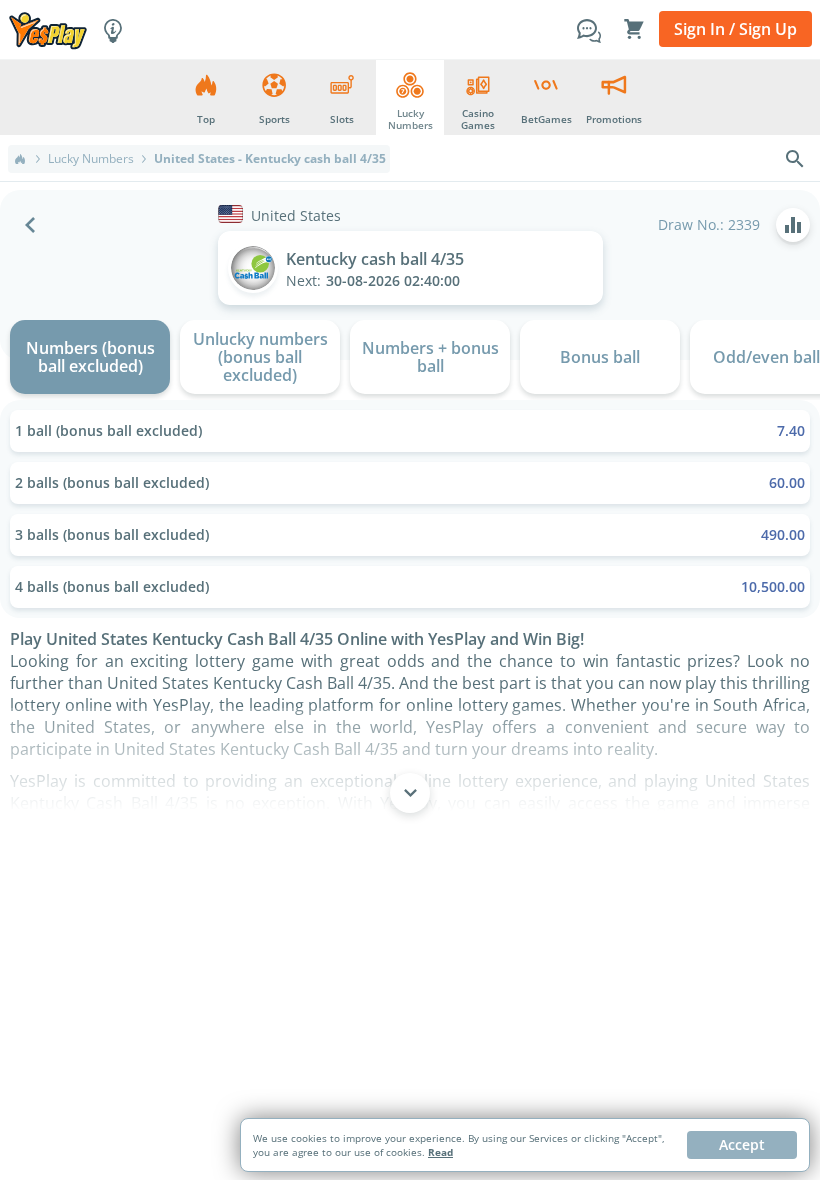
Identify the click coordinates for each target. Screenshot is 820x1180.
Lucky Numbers (91, 159)
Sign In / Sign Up (735, 29)
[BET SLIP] (634, 29)
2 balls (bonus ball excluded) (410, 482)
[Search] (795, 159)
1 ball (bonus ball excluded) (410, 430)
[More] (410, 793)
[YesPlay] (48, 29)
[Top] (20, 159)
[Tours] (113, 29)
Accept (742, 1144)
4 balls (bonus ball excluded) (410, 586)
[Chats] (589, 29)
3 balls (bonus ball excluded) (410, 534)
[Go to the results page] (793, 225)
